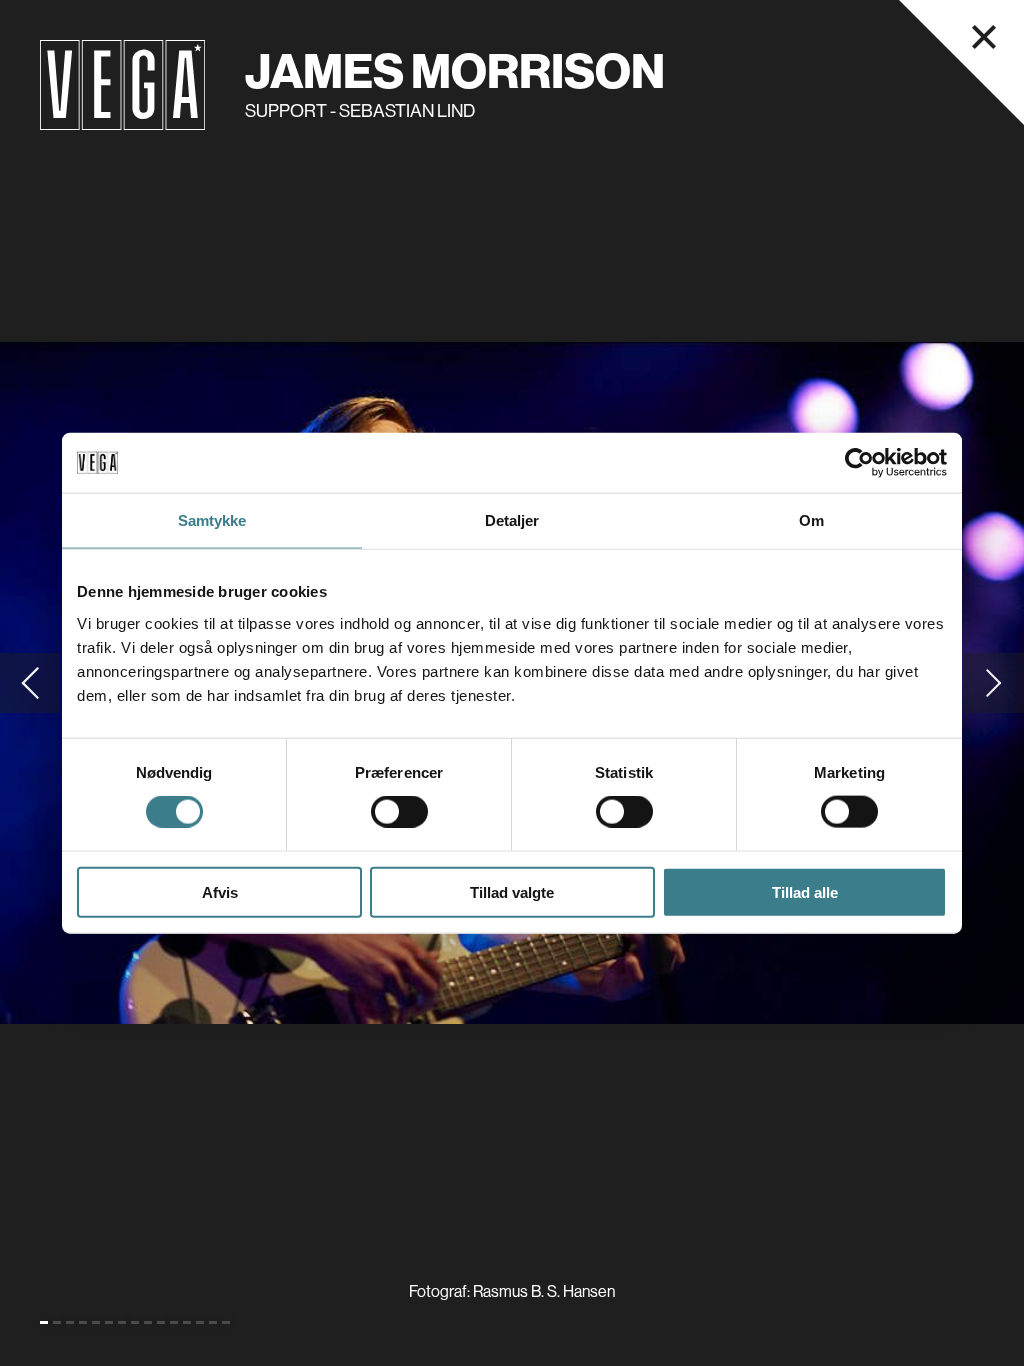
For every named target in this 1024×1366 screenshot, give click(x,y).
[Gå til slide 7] (122, 1322)
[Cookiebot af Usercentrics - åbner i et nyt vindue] (859, 463)
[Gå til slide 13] (200, 1322)
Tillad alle (805, 891)
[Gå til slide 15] (226, 1322)
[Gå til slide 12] (187, 1322)
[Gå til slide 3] (70, 1322)
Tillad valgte (512, 891)
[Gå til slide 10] (161, 1322)
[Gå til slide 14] (213, 1322)
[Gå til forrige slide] (30, 683)
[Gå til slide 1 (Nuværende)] (44, 1322)
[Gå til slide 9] (148, 1322)
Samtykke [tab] (212, 520)
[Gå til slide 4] (83, 1322)
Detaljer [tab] (512, 520)
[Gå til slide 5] (96, 1322)
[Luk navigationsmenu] (984, 37)
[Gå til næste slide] (994, 683)
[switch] (399, 812)
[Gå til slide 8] (135, 1322)
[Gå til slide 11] (174, 1322)
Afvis (220, 891)
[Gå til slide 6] (109, 1322)
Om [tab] (811, 520)
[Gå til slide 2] (57, 1322)
